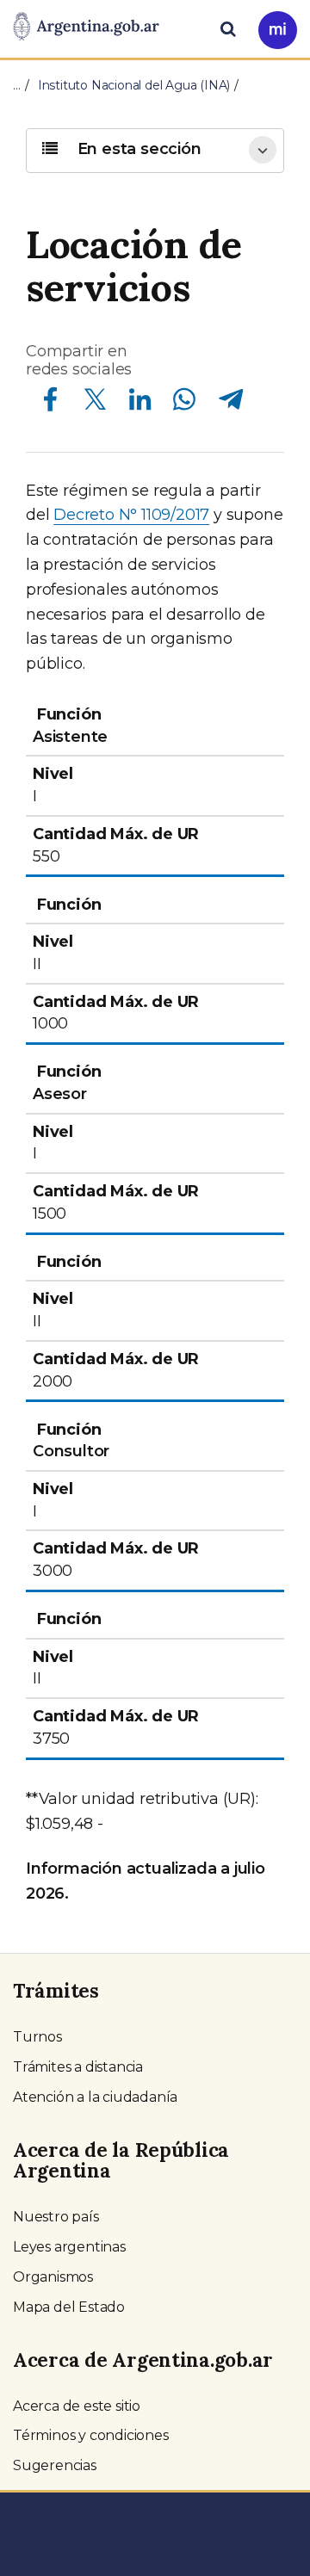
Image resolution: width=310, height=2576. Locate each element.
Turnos (37, 2037)
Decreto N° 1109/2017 (131, 515)
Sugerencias (55, 2465)
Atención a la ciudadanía (95, 2097)
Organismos (53, 2277)
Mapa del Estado (69, 2307)
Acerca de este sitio (77, 2406)
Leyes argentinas (69, 2247)
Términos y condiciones (91, 2435)
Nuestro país (56, 2217)
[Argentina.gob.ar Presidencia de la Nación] (86, 28)
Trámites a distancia (78, 2067)
